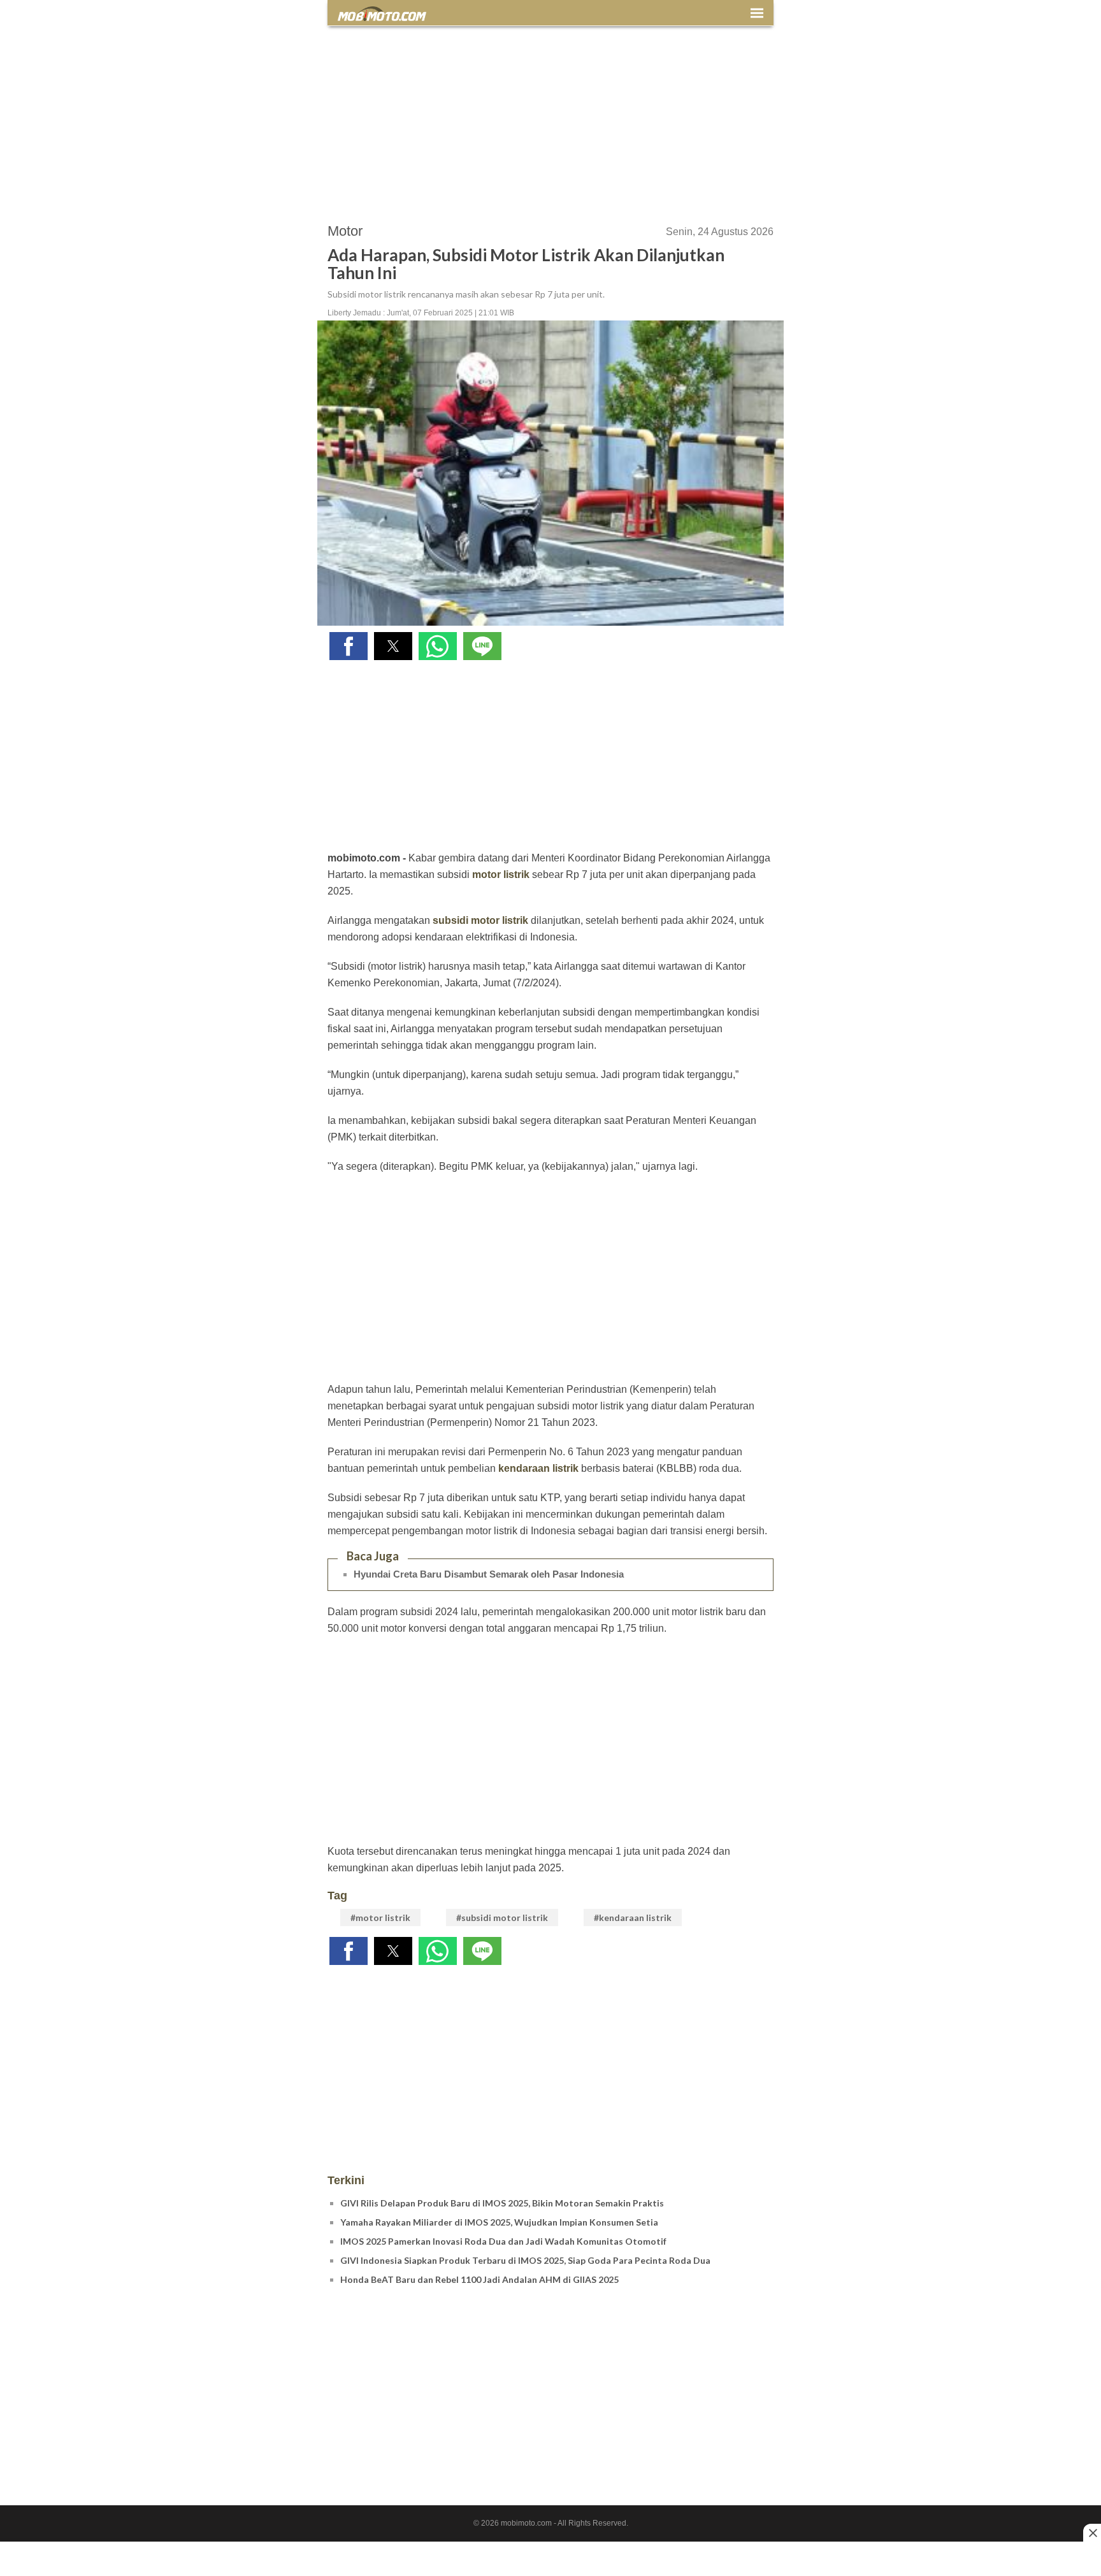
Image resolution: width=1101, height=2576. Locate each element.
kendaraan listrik (538, 1468)
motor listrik (501, 874)
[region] (550, 119)
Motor (345, 231)
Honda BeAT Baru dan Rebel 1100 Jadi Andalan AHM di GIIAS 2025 (479, 2279)
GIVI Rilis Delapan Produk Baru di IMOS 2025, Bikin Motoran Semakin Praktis (502, 2203)
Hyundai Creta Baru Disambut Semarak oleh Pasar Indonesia (489, 1574)
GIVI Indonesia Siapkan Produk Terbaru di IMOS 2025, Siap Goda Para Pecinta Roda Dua (525, 2260)
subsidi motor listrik (480, 920)
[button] (349, 646)
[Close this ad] (1092, 2533)
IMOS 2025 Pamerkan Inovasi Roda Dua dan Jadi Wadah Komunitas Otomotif (503, 2241)
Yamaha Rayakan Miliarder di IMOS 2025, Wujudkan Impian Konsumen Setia (499, 2222)
